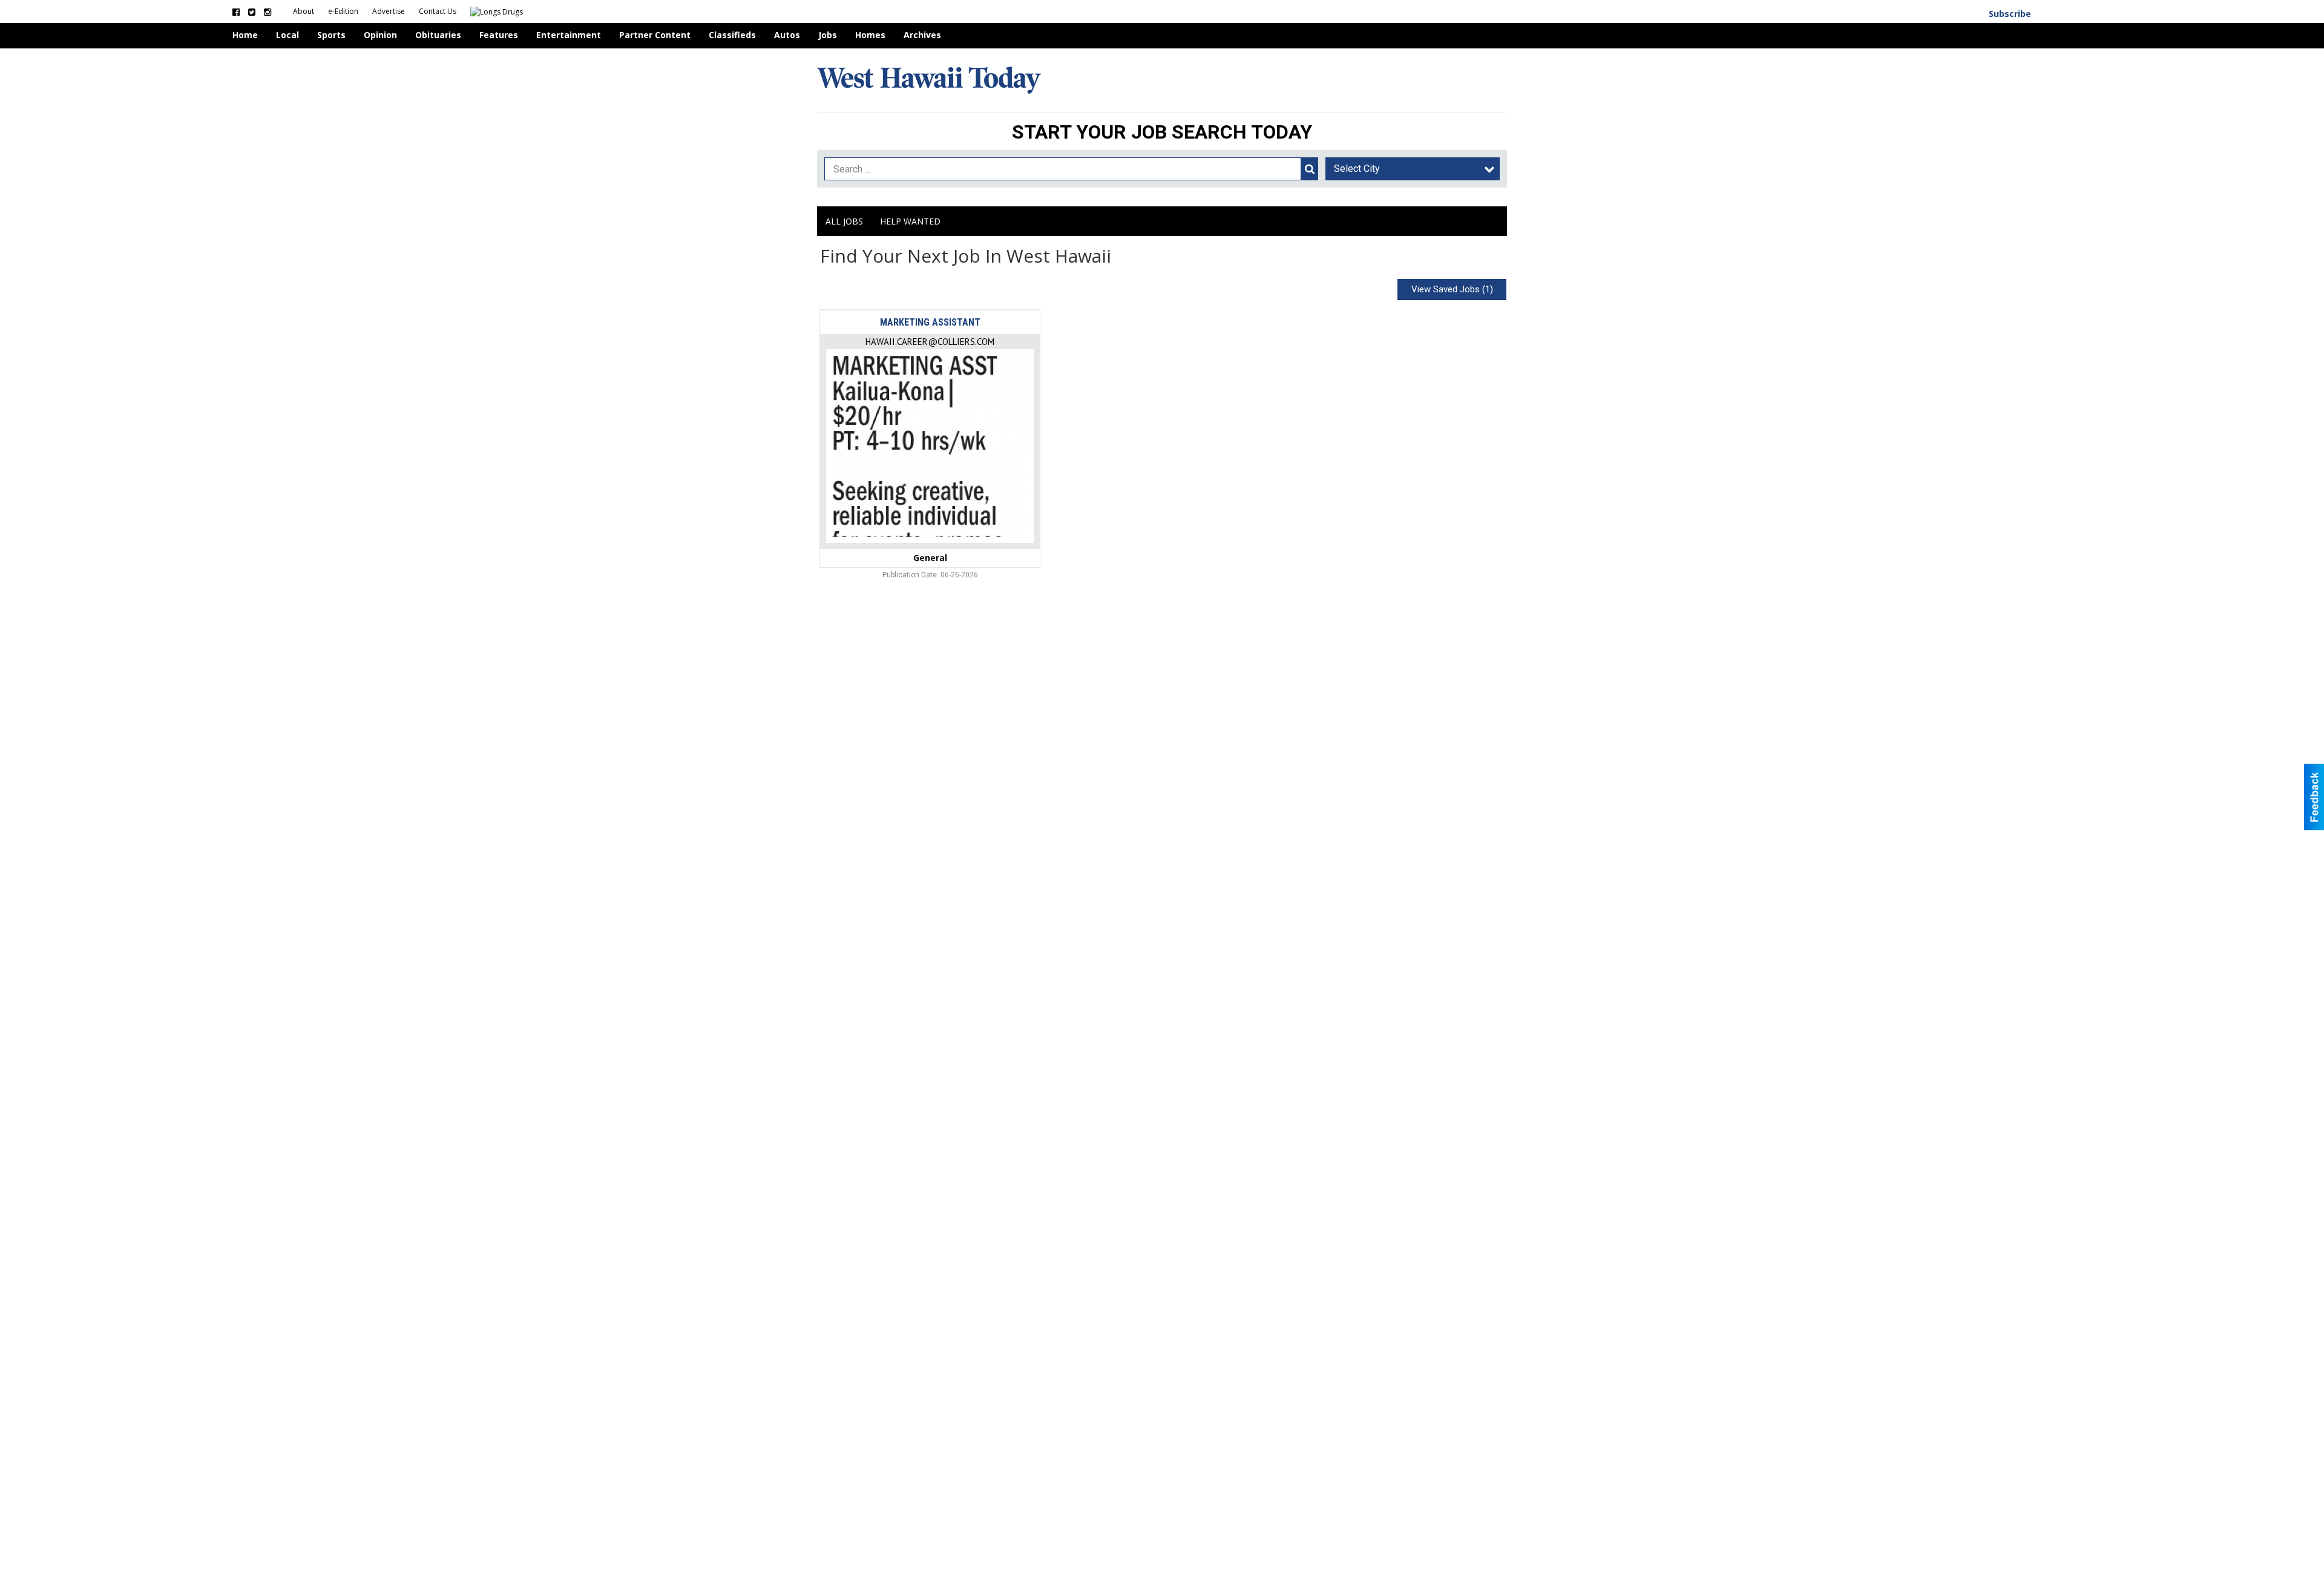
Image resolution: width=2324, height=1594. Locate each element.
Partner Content (655, 35)
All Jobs (844, 221)
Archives (922, 35)
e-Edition (344, 11)
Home (245, 35)
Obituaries (438, 35)
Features (499, 35)
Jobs (828, 35)
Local (287, 35)
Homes (870, 35)
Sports (331, 35)
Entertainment (569, 35)
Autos (787, 35)
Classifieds (732, 35)
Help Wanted (910, 221)
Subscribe (2010, 14)
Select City (1357, 169)
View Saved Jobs (1452, 289)
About (304, 11)
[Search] (1310, 169)
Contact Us (438, 11)
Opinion (380, 35)
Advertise (389, 11)
